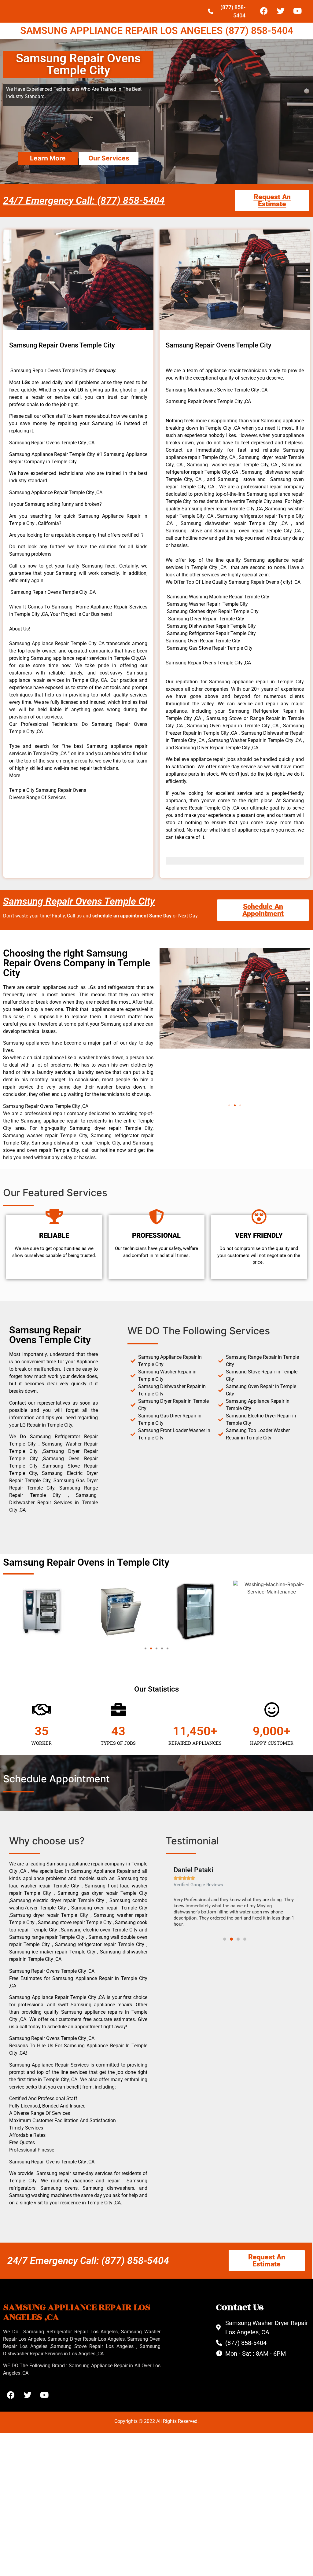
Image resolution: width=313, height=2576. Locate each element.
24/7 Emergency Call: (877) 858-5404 (84, 200)
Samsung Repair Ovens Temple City (79, 901)
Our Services (109, 158)
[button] (229, 1105)
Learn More (48, 158)
